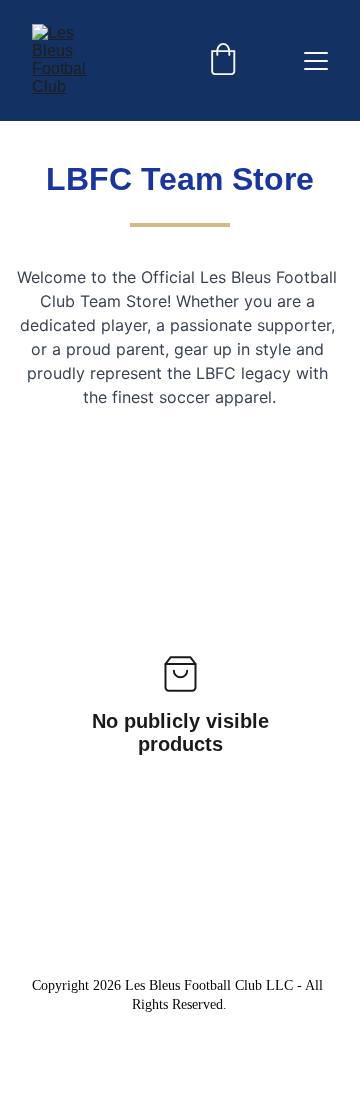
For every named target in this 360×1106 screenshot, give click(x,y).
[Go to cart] (223, 61)
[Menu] (316, 61)
